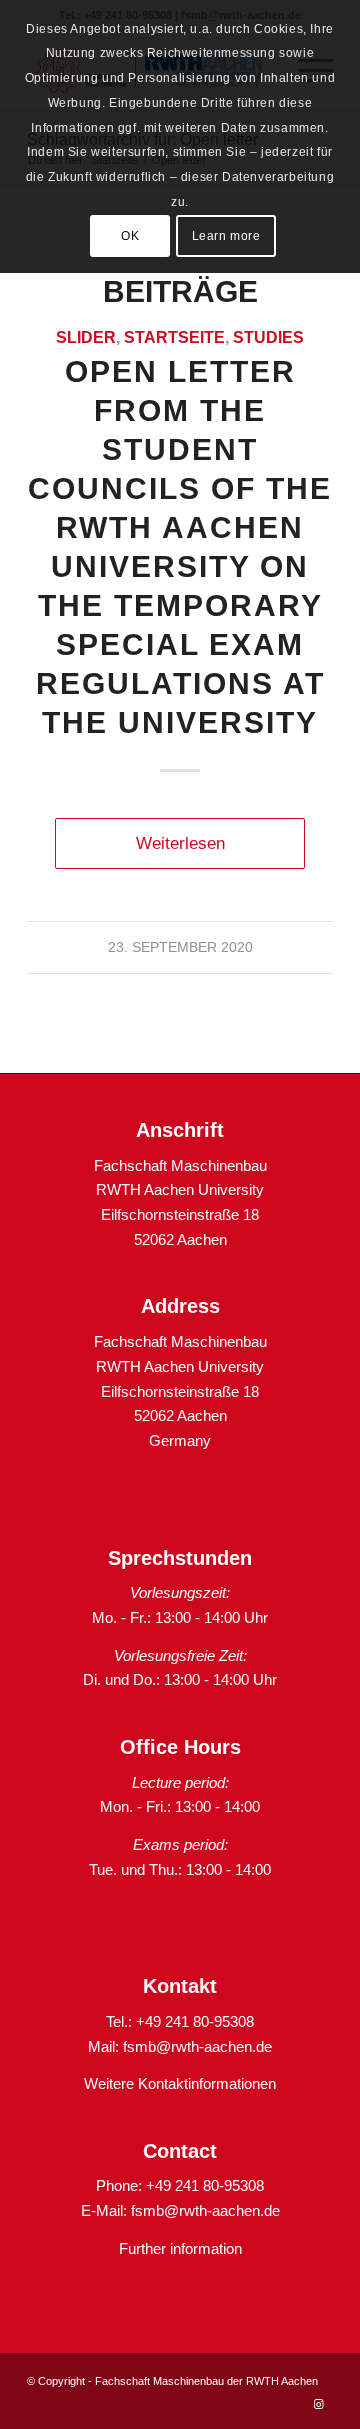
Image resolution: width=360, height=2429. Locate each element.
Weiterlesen (180, 843)
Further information (180, 2248)
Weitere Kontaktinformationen (180, 2083)
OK (130, 236)
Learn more (226, 236)
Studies (268, 337)
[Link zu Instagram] (318, 2404)
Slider (86, 337)
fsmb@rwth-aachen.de (197, 2046)
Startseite (174, 337)
